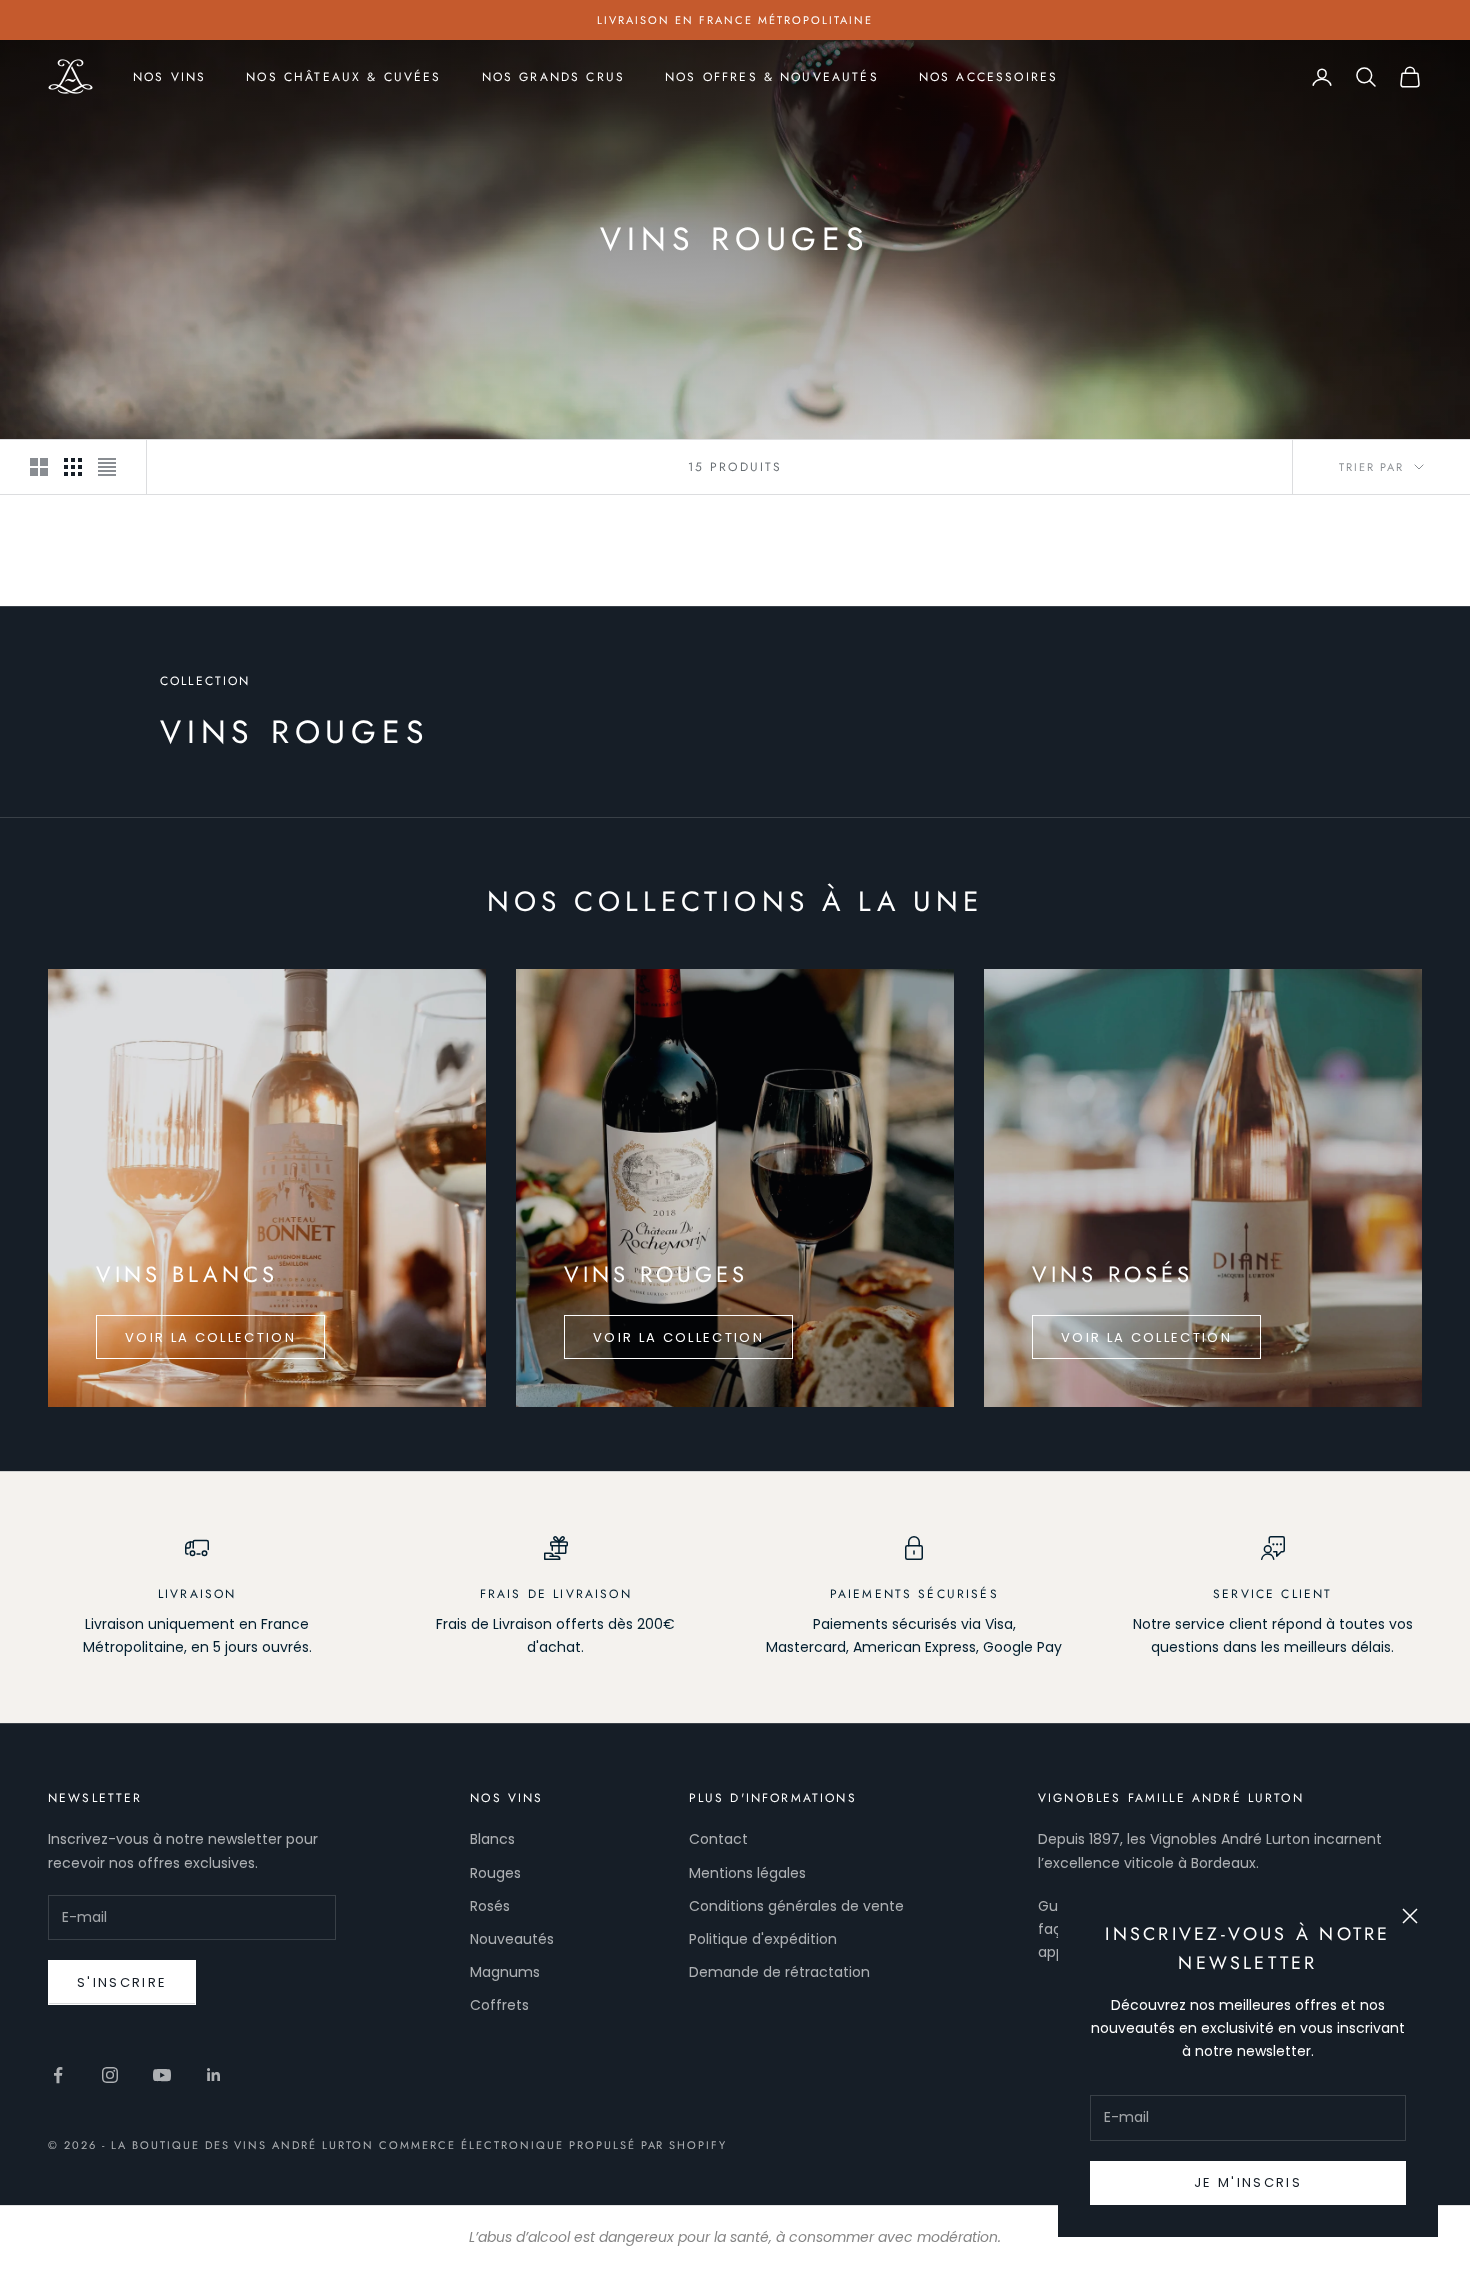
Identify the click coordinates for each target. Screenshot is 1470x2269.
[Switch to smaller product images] (73, 467)
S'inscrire (122, 1982)
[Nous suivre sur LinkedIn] (214, 2075)
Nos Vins (169, 77)
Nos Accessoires (988, 77)
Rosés (490, 1906)
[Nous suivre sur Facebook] (58, 2075)
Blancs (492, 1839)
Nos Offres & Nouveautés (772, 77)
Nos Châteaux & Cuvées (343, 77)
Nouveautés (512, 1939)
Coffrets (499, 2005)
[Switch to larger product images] (39, 467)
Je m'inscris (1248, 2182)
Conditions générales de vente (796, 1906)
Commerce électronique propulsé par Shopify (553, 2145)
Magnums (505, 1972)
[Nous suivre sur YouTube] (162, 2075)
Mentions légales (747, 1873)
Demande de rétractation (779, 1972)
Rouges (495, 1873)
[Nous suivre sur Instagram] (110, 2075)
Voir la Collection (210, 1337)
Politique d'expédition (763, 1939)
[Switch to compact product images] (107, 467)
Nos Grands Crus (553, 77)
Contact (718, 1839)
